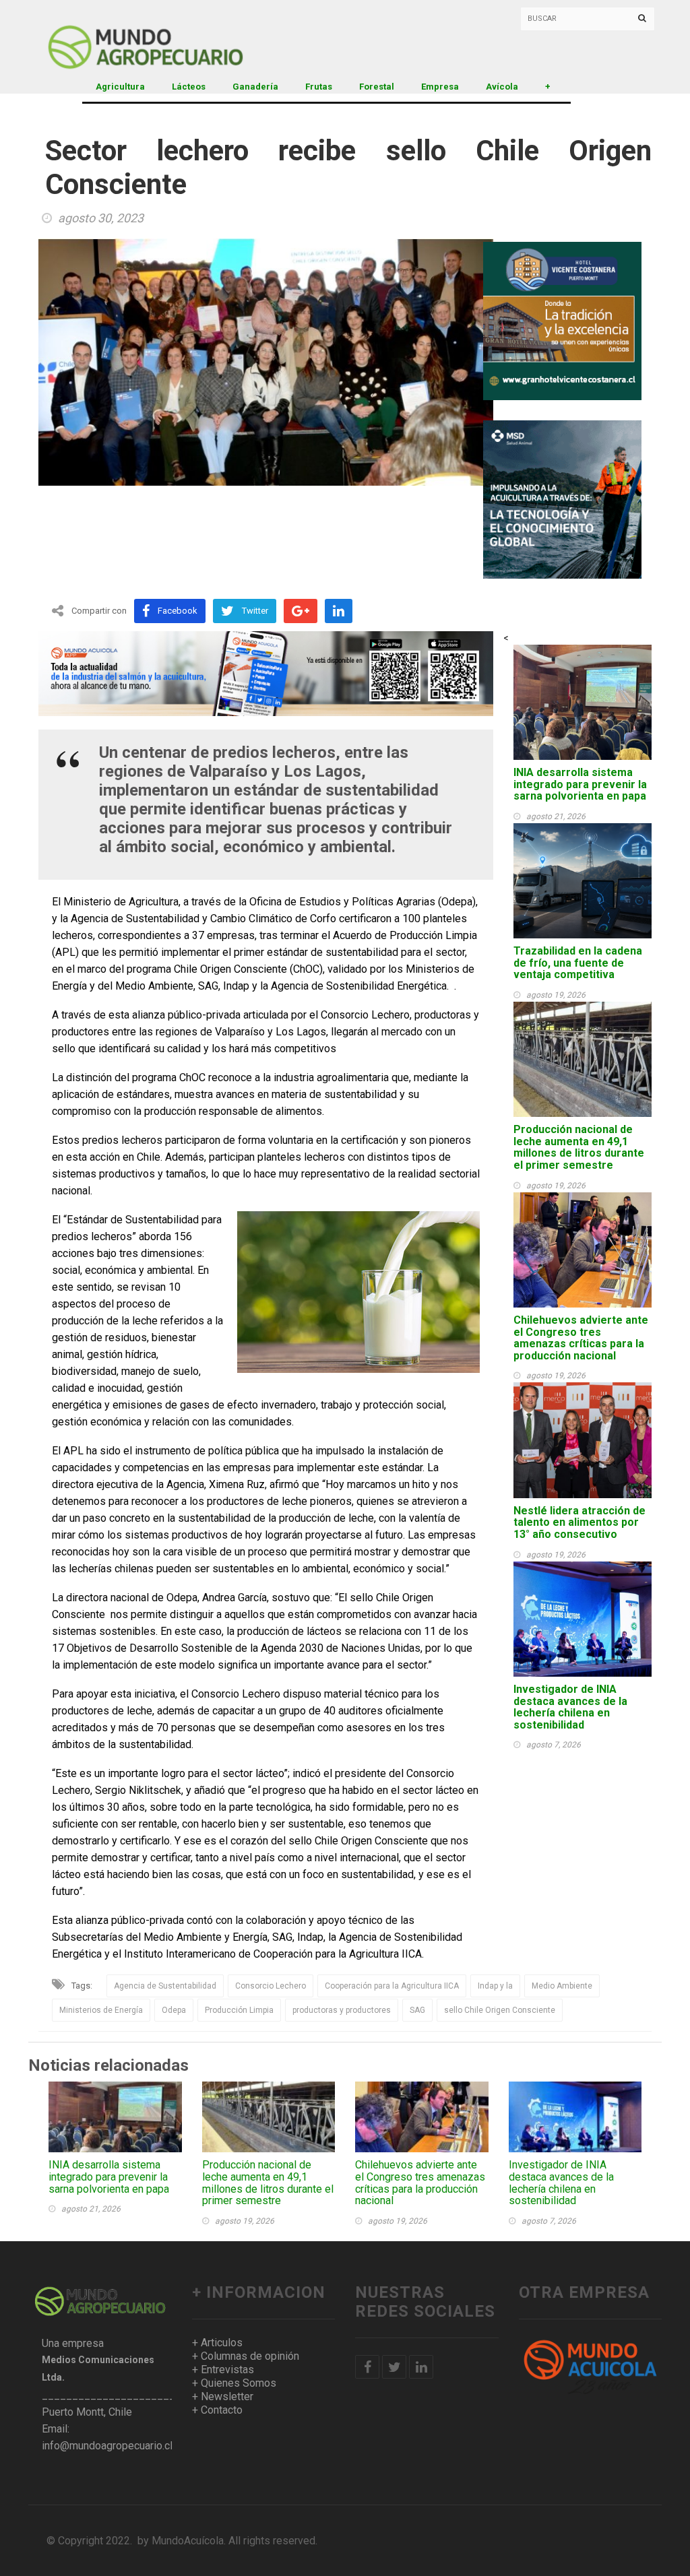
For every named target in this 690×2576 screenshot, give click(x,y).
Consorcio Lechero (271, 1986)
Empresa (440, 87)
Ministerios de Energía (101, 2010)
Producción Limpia (239, 2010)
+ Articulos (217, 2343)
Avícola (502, 87)
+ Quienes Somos (234, 2383)
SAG (417, 2010)
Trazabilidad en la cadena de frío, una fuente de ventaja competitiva (578, 963)
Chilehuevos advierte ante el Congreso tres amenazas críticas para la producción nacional (581, 1338)
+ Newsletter (223, 2396)
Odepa (174, 2010)
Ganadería (255, 87)
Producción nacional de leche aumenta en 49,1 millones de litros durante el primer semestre (579, 1147)
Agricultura (120, 87)
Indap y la (495, 1986)
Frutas (319, 87)
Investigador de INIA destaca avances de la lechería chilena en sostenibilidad (570, 1707)
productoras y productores (342, 2010)
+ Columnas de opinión (246, 2356)
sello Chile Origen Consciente (500, 2010)
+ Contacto (217, 2410)
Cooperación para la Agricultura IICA (392, 1986)
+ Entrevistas (223, 2370)
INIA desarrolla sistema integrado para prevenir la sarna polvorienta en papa (580, 784)
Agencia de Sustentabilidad (165, 1986)
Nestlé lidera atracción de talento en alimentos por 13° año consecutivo (579, 1522)
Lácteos (189, 87)
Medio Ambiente (562, 1986)
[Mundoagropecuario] (143, 37)
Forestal (377, 87)
